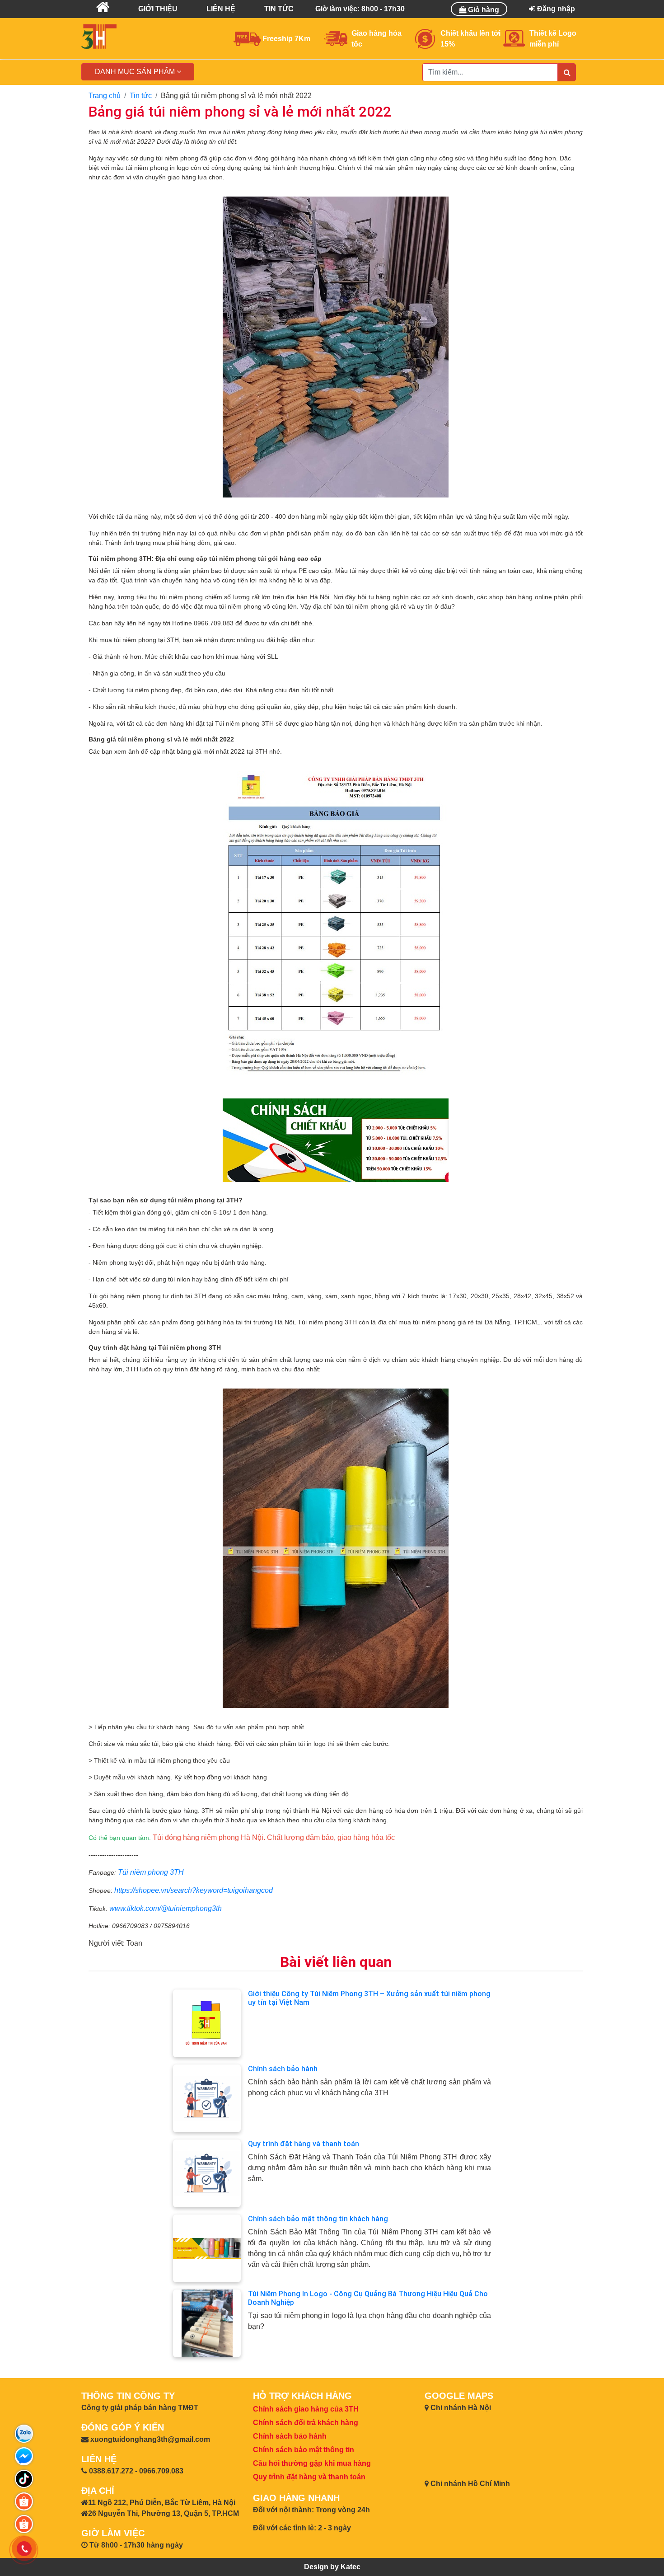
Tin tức (141, 96)
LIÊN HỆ (221, 9)
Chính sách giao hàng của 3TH (306, 2409)
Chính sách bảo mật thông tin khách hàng (318, 2219)
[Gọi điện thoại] (24, 2549)
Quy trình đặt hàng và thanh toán (304, 2144)
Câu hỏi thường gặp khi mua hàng (312, 2463)
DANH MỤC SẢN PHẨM (136, 72)
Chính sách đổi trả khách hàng (306, 2423)
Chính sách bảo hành (283, 2069)
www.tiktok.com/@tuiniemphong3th (166, 1908)
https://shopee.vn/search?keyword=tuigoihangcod (194, 1890)
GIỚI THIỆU (158, 9)
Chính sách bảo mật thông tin (304, 2450)
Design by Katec (332, 2567)
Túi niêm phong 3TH (151, 1872)
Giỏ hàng (483, 10)
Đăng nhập (555, 9)
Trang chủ (105, 96)
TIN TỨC (279, 9)
